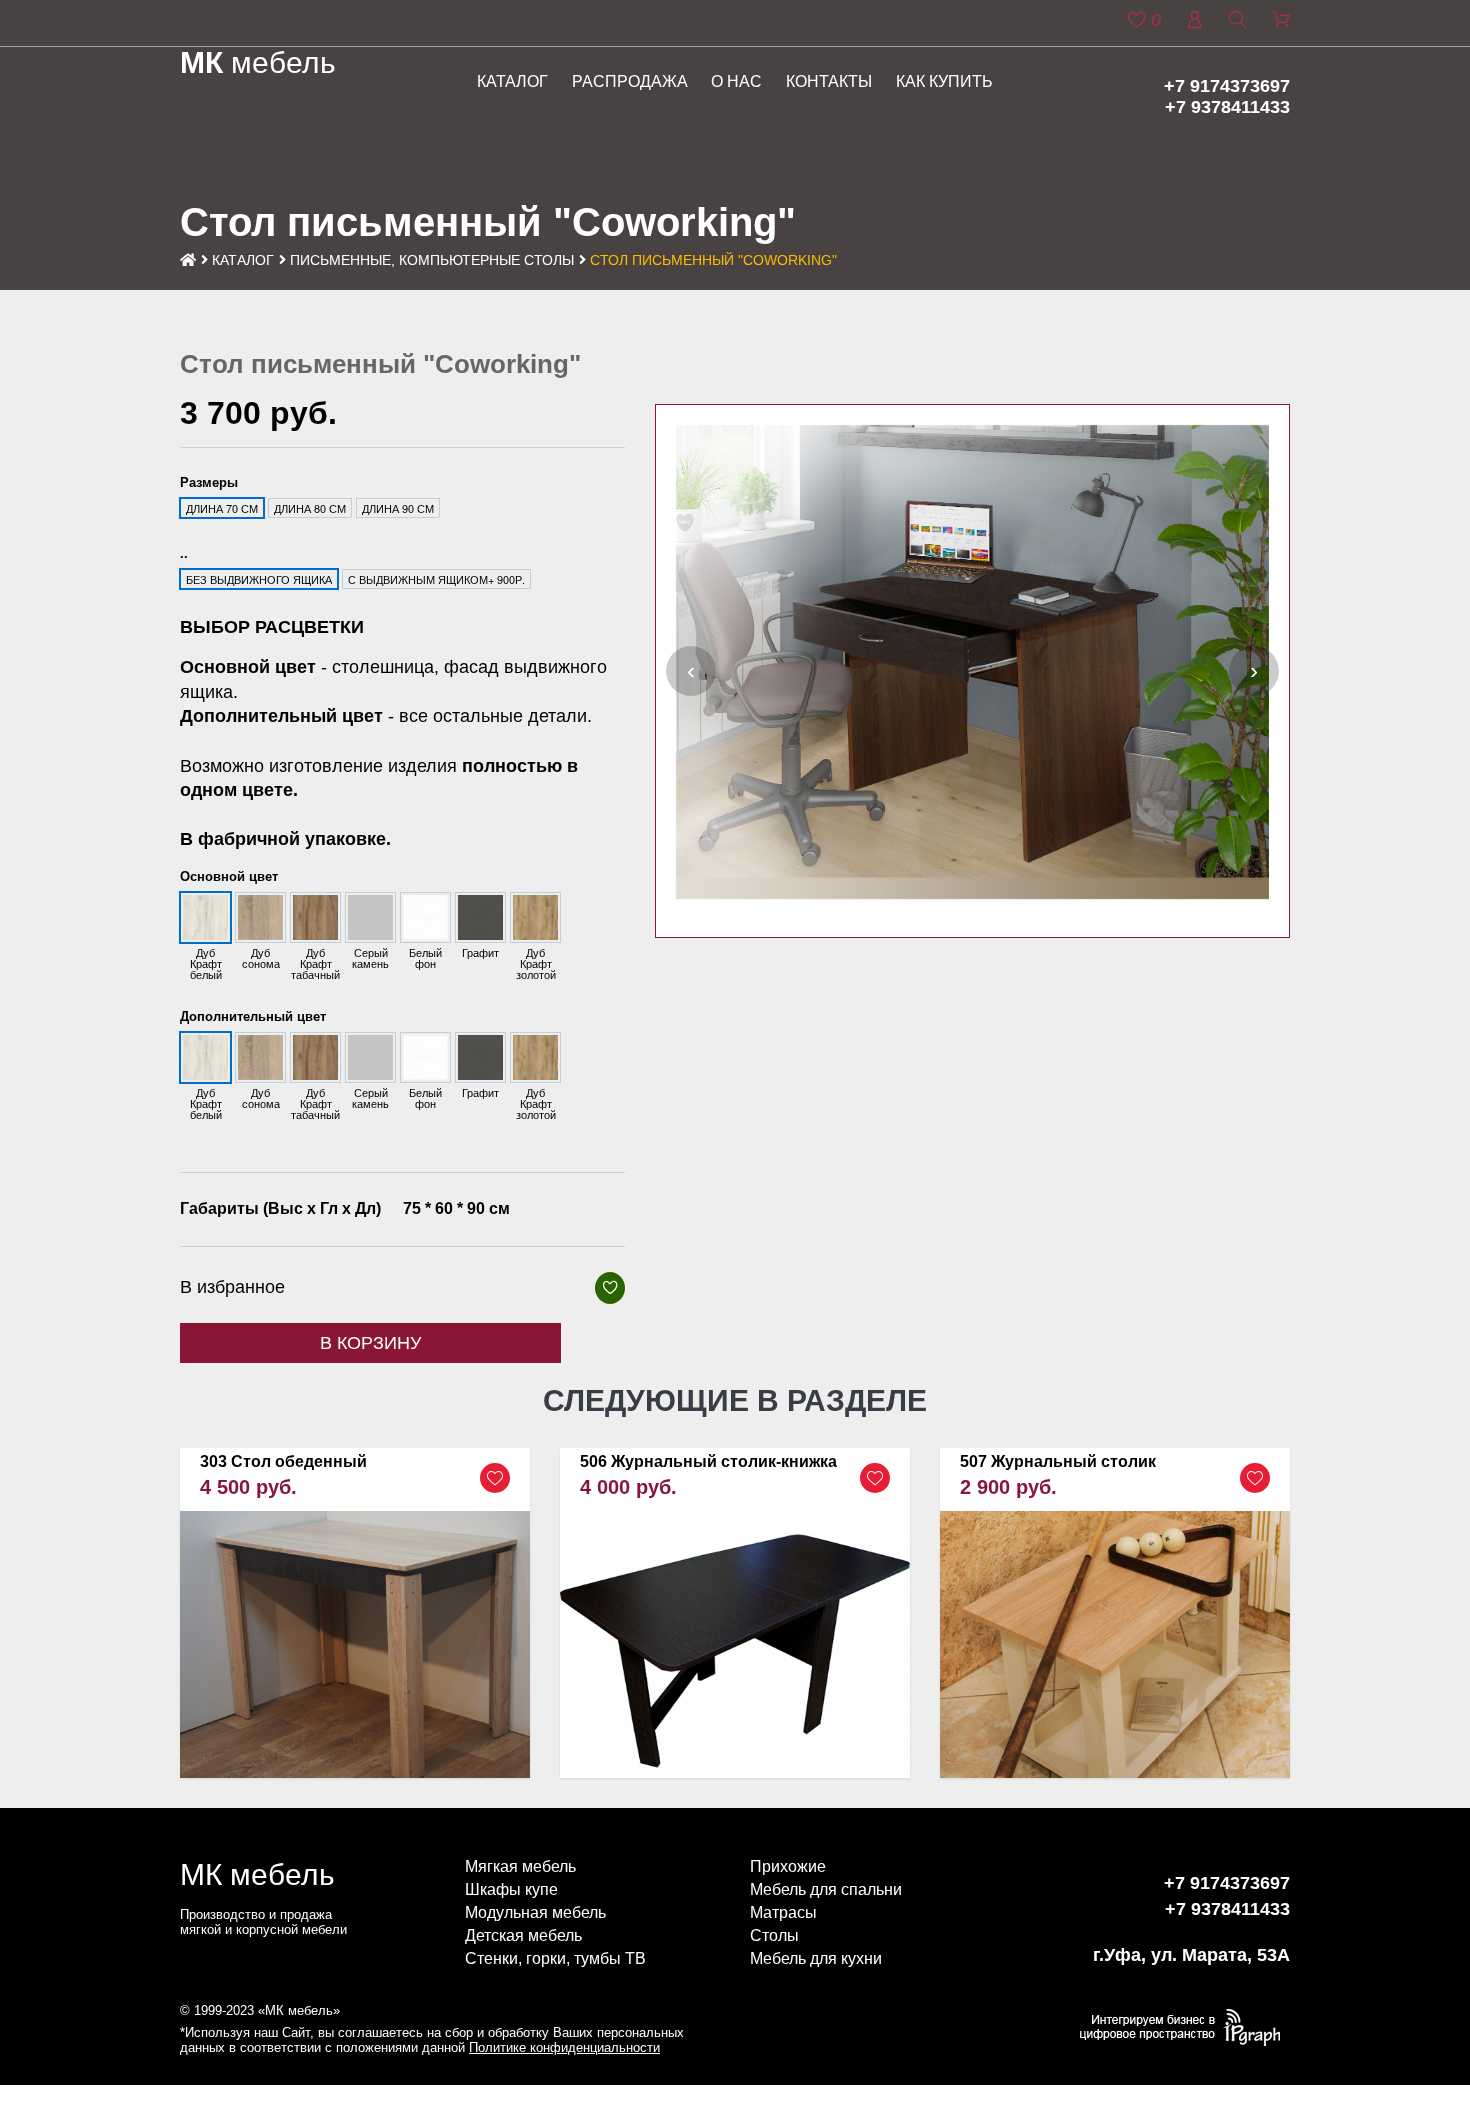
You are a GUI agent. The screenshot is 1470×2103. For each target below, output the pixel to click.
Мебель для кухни (816, 1958)
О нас (736, 81)
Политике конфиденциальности (564, 2047)
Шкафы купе (511, 1889)
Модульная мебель (535, 1912)
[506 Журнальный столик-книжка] (735, 1613)
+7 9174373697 (1227, 86)
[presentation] (691, 671)
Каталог (512, 81)
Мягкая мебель (520, 1866)
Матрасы (783, 1912)
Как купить (944, 81)
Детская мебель (523, 1935)
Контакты (829, 81)
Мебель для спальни (826, 1889)
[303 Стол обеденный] (355, 1613)
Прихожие (788, 1866)
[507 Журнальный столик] (1115, 1613)
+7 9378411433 (1227, 107)
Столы (774, 1935)
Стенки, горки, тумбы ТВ (555, 1958)
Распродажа (630, 81)
